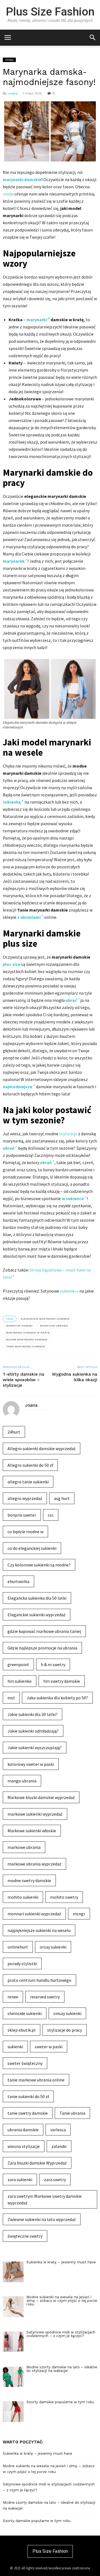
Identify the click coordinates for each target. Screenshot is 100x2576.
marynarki (37, 320)
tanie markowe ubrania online (36, 2080)
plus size (12, 964)
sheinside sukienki (25, 2013)
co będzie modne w (25, 1532)
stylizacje (68, 1134)
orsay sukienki (53, 1947)
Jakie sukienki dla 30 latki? (32, 1714)
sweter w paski (49, 2047)
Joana (13, 93)
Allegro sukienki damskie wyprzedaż (42, 1448)
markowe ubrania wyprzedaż (34, 1864)
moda (8, 194)
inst (11, 1698)
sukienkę (12, 802)
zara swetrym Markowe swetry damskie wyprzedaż (45, 2199)
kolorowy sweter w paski (31, 1764)
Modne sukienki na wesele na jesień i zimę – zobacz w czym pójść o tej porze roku (49, 2469)
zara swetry (55, 2179)
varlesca (58, 2130)
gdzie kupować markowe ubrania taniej (44, 1631)
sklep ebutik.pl (22, 2030)
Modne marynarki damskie (27, 1340)
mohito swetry (64, 1897)
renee (13, 1997)
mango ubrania (22, 1781)
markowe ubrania (54, 1326)
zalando (59, 2146)
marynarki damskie (22, 179)
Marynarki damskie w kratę (28, 1333)
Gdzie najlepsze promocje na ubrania (42, 1648)
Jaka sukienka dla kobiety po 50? (57, 1698)
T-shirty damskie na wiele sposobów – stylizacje (23, 1380)
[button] (92, 37)
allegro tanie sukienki (28, 1482)
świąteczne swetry (25, 2236)
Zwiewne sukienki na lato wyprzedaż (42, 2219)
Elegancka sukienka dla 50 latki (37, 1598)
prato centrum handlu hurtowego (39, 1980)
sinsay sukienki (67, 2013)
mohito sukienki (23, 1897)
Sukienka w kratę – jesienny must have (37, 2453)
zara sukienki (20, 2179)
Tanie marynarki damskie (25, 1346)
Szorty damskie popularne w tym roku (37, 2521)
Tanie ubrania (72, 2113)
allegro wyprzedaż (25, 1498)
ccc (51, 1515)
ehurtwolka (18, 1581)
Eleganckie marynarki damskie (45, 1319)
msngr (79, 1914)
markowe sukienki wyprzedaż (35, 1814)
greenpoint (18, 1664)
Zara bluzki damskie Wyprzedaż (37, 2163)
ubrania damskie (23, 2130)
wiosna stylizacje (24, 2146)
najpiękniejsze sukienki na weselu (39, 1930)
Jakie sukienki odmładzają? (33, 1731)
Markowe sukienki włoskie (32, 1831)
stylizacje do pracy (65, 2030)
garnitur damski (19, 1326)
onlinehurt (18, 1947)
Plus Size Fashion (50, 12)
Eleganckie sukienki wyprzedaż (37, 1615)
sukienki (68, 1291)
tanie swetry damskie (28, 2113)
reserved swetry (45, 1997)
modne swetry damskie (29, 1880)
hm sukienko (20, 1681)
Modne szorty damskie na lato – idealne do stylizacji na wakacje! (49, 2505)
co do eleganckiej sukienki (32, 1548)
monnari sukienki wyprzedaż (34, 1914)
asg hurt (62, 1498)
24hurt (14, 1432)
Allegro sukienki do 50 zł (30, 1465)
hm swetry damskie (62, 1681)
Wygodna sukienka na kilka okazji (75, 1377)
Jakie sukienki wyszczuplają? (35, 1748)
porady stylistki (22, 1963)
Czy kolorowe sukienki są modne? (39, 1565)
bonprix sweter (22, 1515)
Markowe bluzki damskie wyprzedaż (41, 1797)
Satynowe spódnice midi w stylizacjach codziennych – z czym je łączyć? (49, 2487)
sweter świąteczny (25, 2063)
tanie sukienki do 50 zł (28, 2096)
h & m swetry (53, 1664)
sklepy (9, 60)
